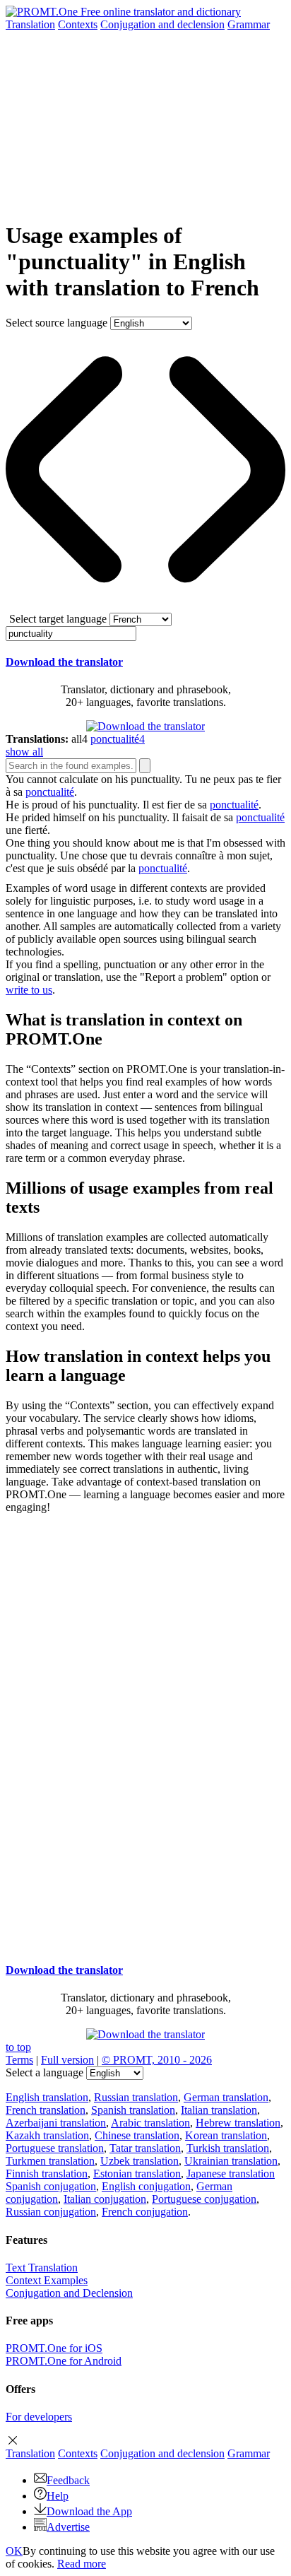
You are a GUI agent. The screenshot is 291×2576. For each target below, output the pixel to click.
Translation (30, 24)
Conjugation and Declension (69, 2293)
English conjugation (146, 2186)
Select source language (57, 323)
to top (18, 2047)
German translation (226, 2097)
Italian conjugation (105, 2199)
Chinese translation (137, 2135)
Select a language (44, 2072)
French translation (46, 2110)
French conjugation (145, 2212)
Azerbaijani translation (56, 2123)
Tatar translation (145, 2148)
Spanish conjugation (51, 2186)
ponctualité (50, 792)
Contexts (78, 24)
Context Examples (47, 2280)
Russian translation (136, 2097)
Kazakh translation (47, 2135)
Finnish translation (47, 2174)
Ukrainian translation (231, 2161)
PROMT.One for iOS (54, 2348)
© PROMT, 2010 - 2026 (157, 2060)
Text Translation (42, 2268)
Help (58, 2496)
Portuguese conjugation (204, 2199)
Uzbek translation (139, 2161)
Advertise (68, 2527)
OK (14, 2551)
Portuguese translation (55, 2148)
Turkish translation (228, 2148)
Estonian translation (137, 2174)
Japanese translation (231, 2174)
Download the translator (64, 662)
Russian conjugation (51, 2212)
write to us (29, 990)
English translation (47, 2097)
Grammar (249, 24)
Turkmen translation (50, 2161)
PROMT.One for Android (64, 2361)
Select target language (58, 619)
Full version (67, 2060)
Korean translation (226, 2135)
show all (24, 752)
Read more (82, 2564)
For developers (39, 2417)
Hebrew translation (238, 2123)
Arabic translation (150, 2123)
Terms (19, 2060)
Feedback (68, 2480)
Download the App (89, 2511)
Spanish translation (133, 2110)
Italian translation (219, 2110)
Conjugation (162, 24)
